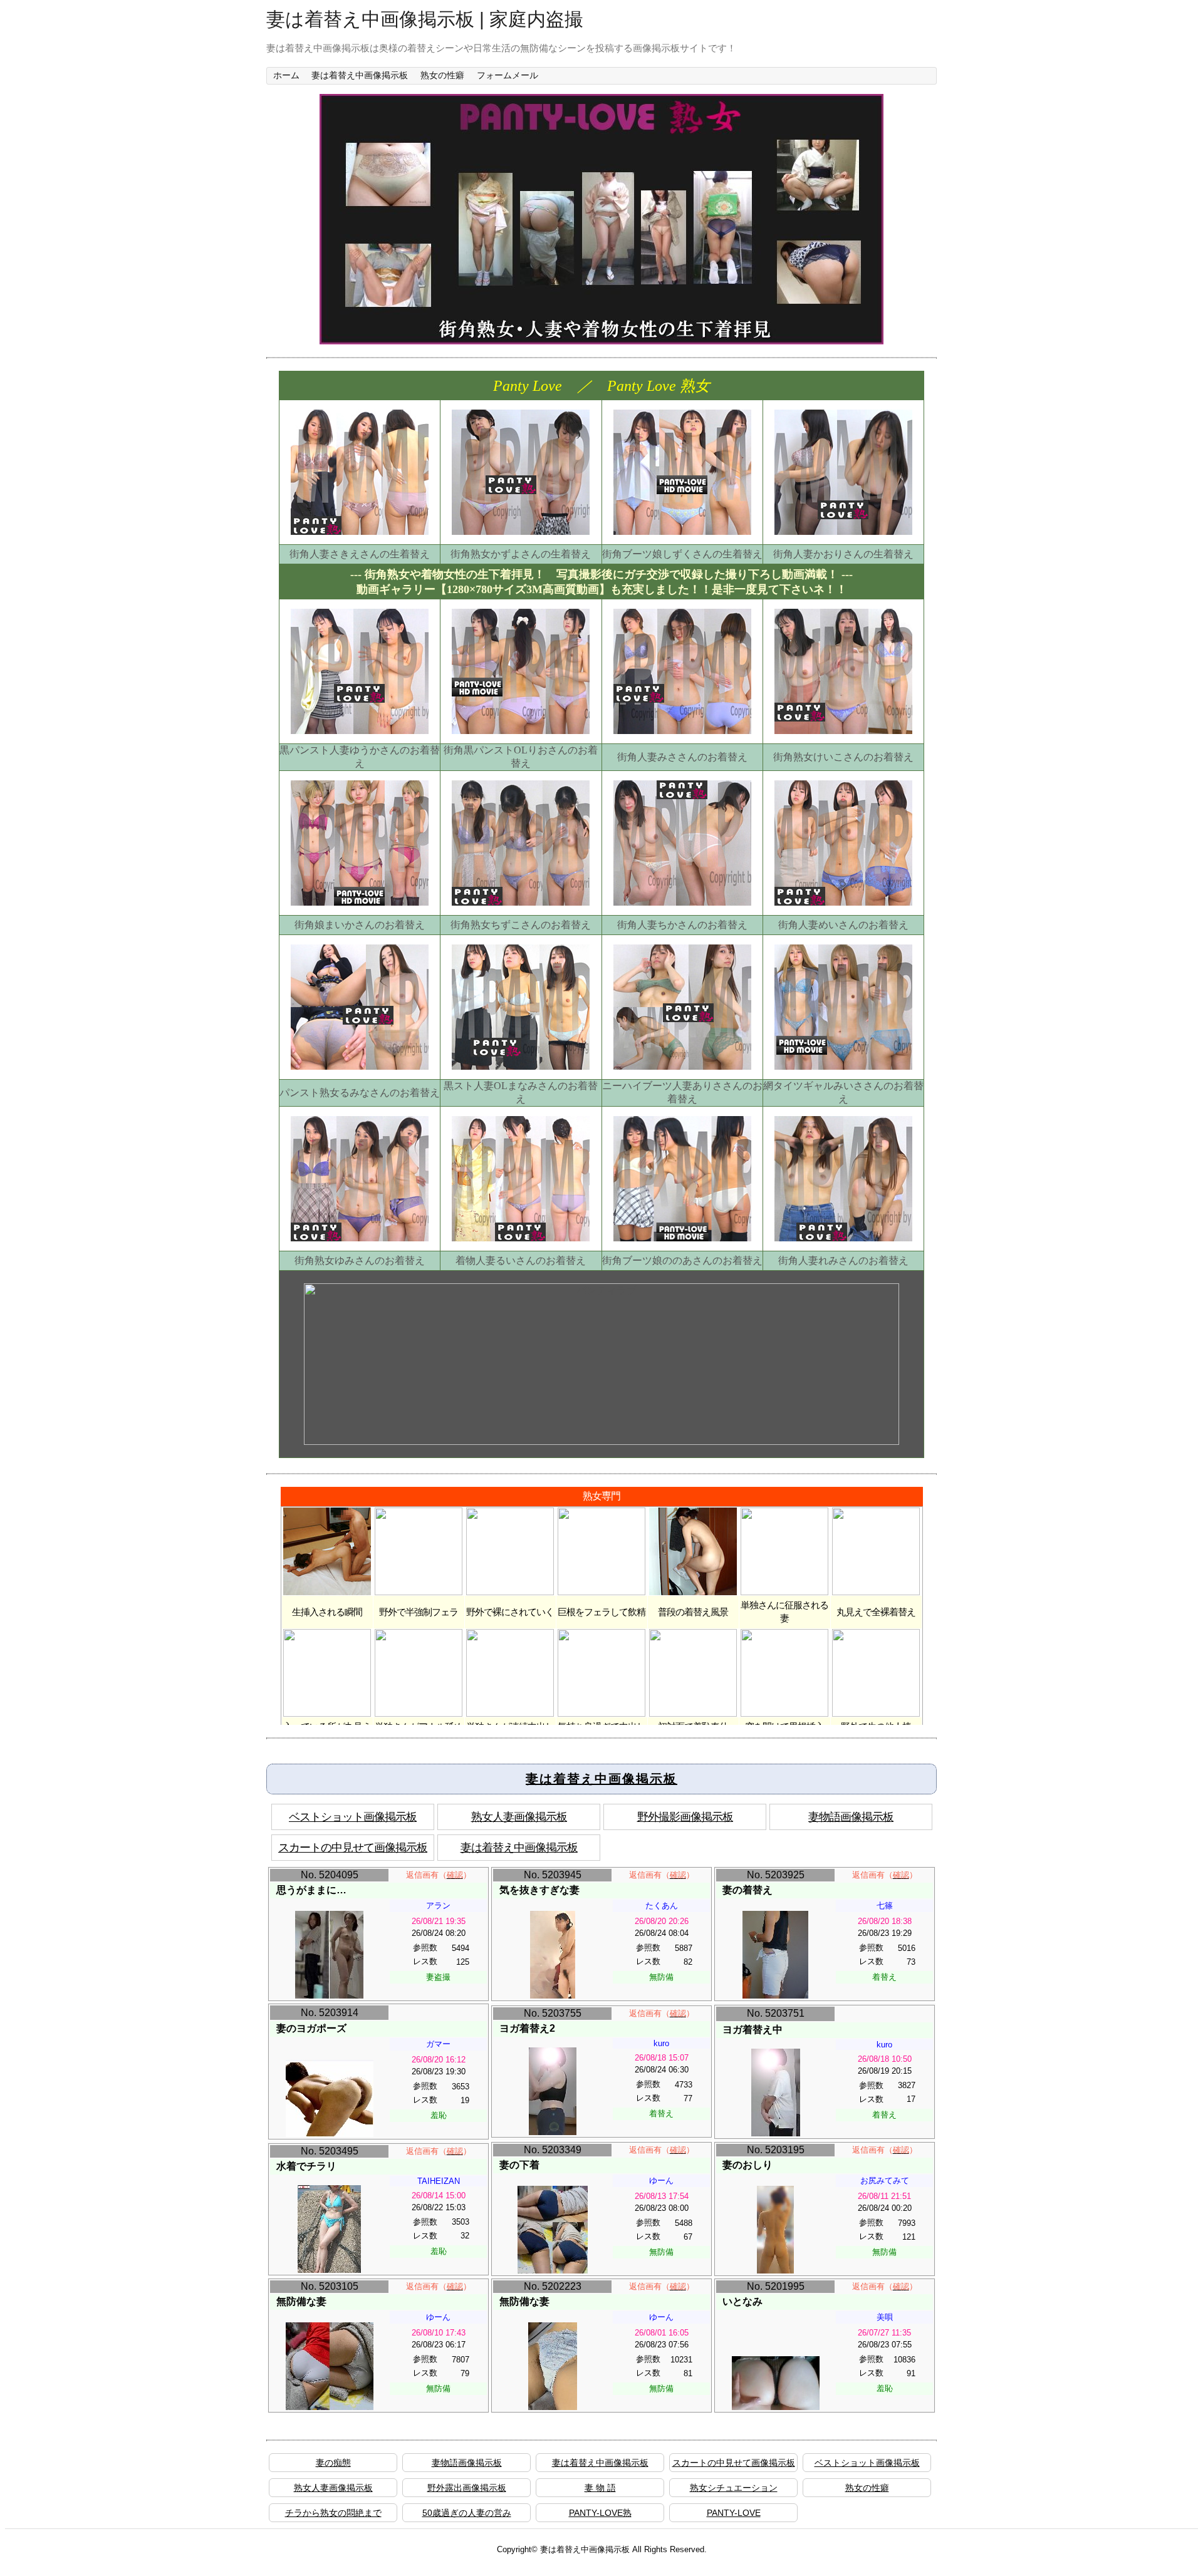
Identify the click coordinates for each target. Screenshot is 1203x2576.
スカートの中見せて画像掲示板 (353, 1848)
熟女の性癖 (442, 75)
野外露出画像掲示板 (467, 2488)
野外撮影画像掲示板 (685, 1817)
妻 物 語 (600, 2488)
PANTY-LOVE (734, 2513)
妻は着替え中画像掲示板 (360, 75)
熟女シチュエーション (734, 2488)
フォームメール (508, 75)
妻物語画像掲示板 (851, 1817)
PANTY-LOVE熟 (600, 2513)
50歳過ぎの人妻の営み (467, 2513)
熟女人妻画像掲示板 (519, 1817)
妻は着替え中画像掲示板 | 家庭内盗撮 (425, 19)
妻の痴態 (333, 2463)
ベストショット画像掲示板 (353, 1817)
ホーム (286, 75)
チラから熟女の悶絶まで (333, 2513)
